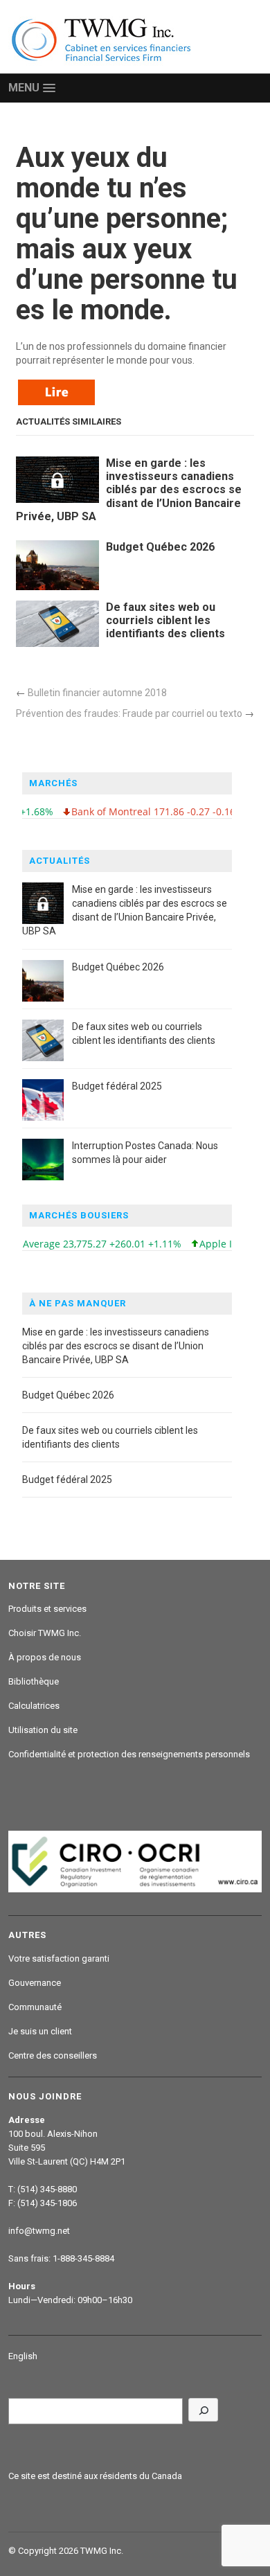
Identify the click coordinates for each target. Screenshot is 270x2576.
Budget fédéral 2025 (117, 1086)
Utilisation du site (43, 1730)
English (23, 2356)
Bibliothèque (34, 1681)
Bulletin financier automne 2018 (97, 693)
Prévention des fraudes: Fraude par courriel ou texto (129, 713)
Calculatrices (34, 1706)
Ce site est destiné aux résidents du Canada (95, 2476)
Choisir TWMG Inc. (45, 1633)
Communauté (35, 2007)
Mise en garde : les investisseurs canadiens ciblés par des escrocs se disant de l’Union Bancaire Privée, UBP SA (129, 490)
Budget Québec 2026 (160, 547)
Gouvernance (35, 1983)
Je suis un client (40, 2031)
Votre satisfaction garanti (59, 1958)
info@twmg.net (39, 2231)
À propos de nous (45, 1657)
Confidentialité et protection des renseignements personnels (129, 1754)
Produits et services (47, 1609)
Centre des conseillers (53, 2055)
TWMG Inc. (102, 2551)
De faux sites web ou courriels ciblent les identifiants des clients (165, 620)
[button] (31, 88)
